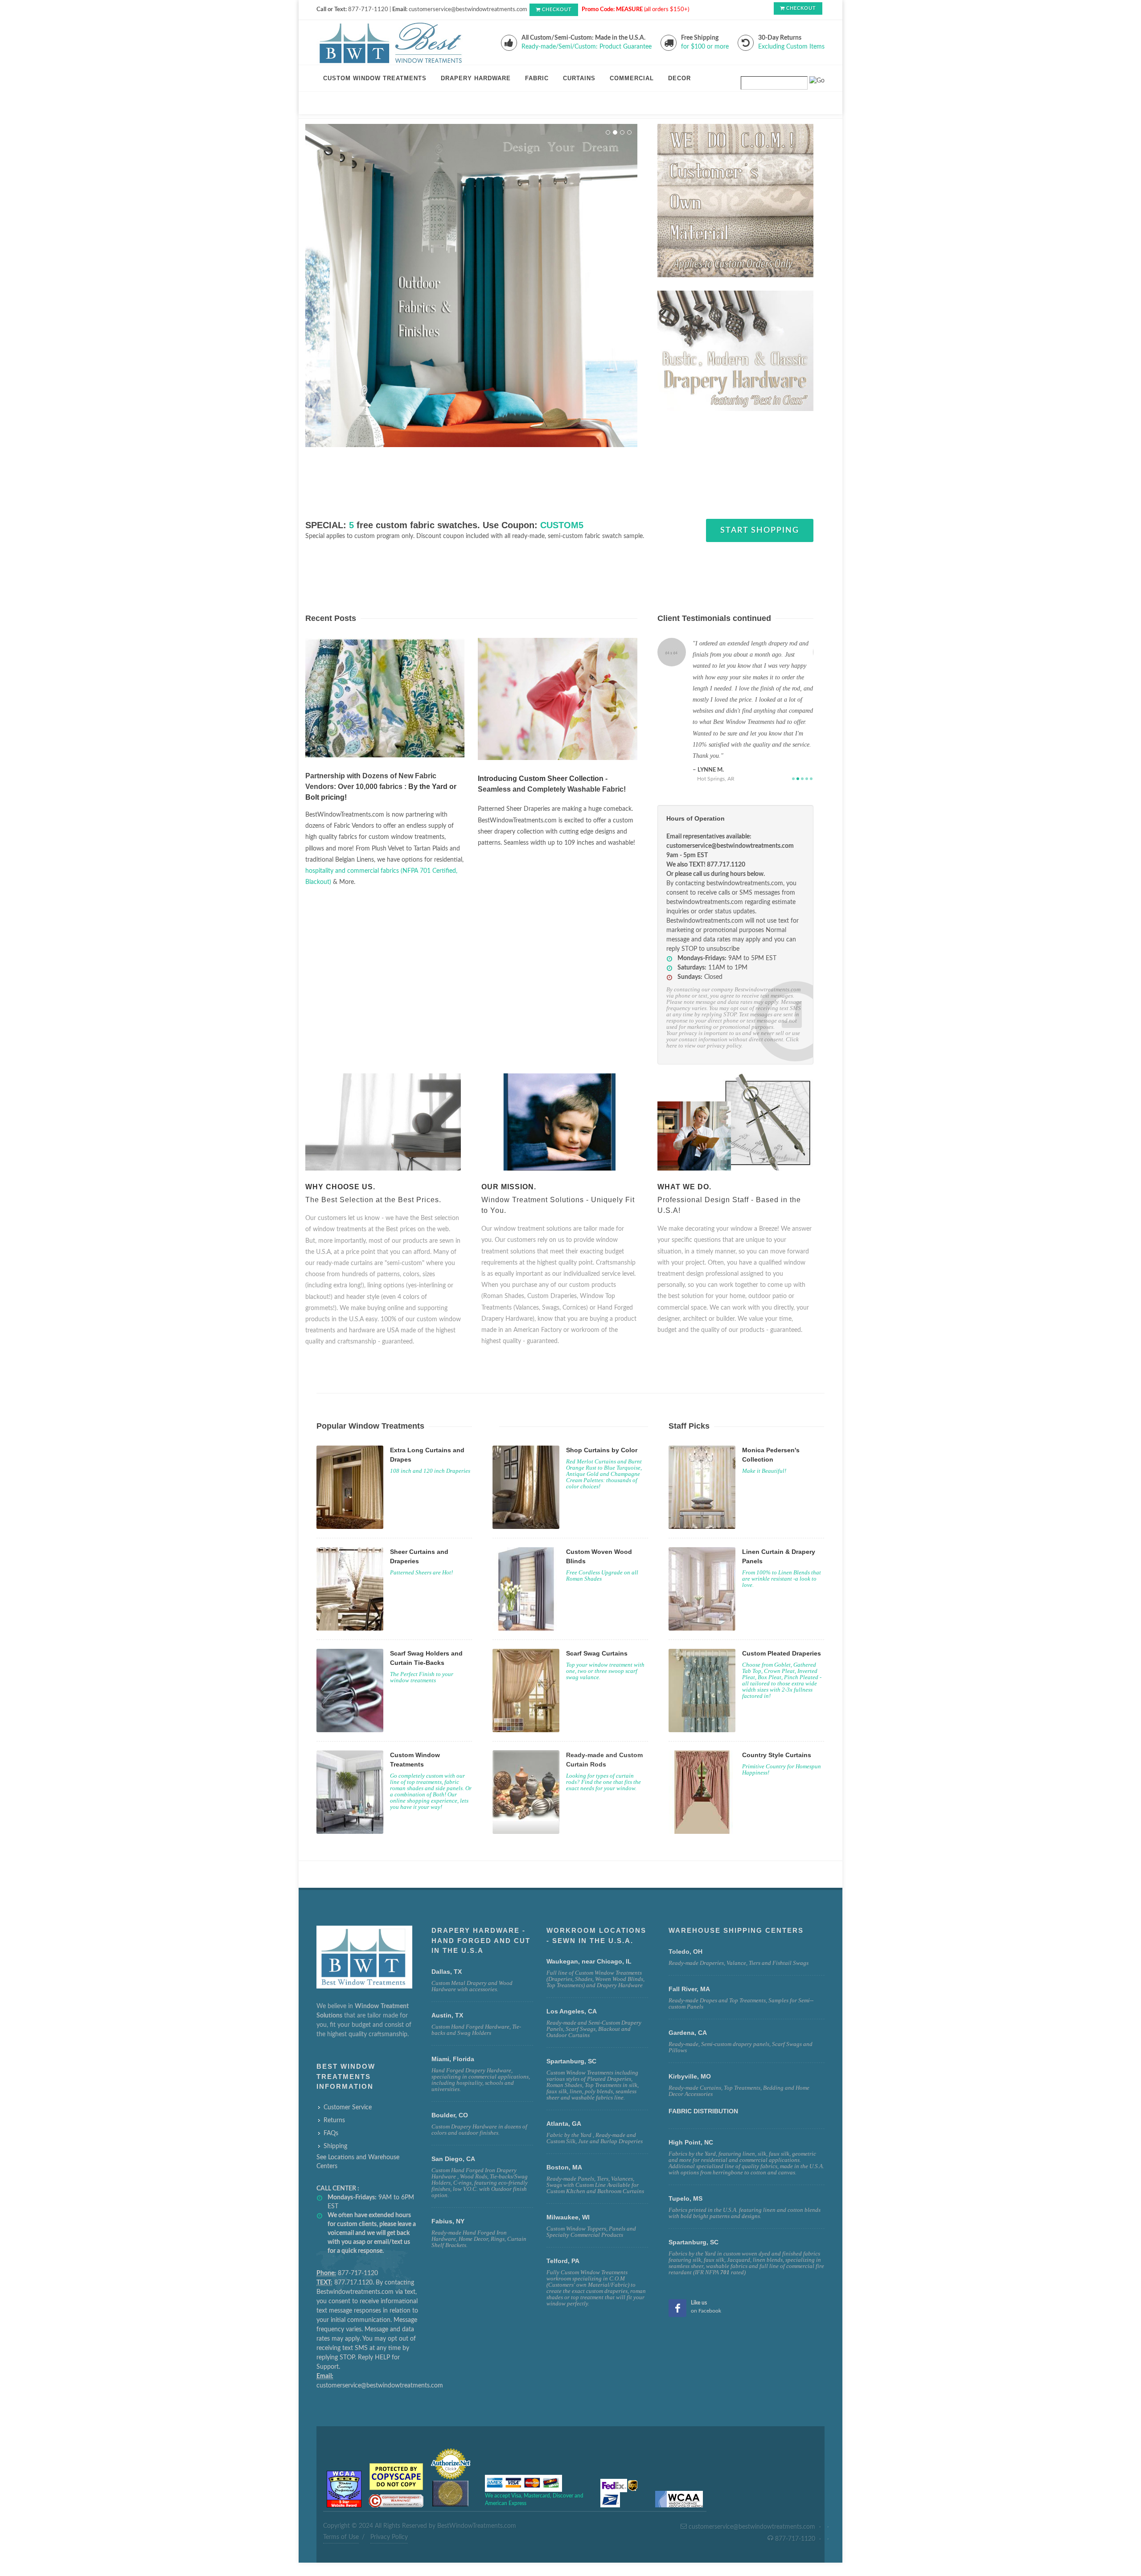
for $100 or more (705, 47)
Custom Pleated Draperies (782, 1619)
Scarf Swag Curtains (597, 1619)
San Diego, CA (453, 2125)
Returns (334, 2087)
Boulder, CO (450, 2081)
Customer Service (348, 2074)
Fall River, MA (689, 1955)
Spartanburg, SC (694, 2208)
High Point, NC (691, 2108)
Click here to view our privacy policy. (733, 1009)
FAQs (331, 2099)
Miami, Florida (453, 2025)
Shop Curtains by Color (602, 1416)
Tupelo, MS (685, 2165)
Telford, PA (563, 2227)
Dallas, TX (447, 1938)
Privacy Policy (389, 2503)
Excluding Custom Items (791, 47)
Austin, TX (447, 1981)
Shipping (335, 2112)
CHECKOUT (557, 10)
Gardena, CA (688, 1999)
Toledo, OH (685, 1918)
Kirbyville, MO (690, 2042)
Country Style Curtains (777, 1721)
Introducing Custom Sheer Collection (541, 767)
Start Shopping (760, 519)
